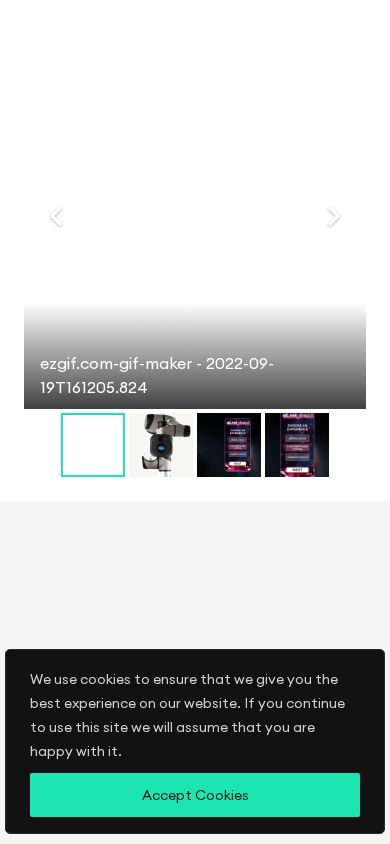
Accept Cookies (195, 795)
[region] (195, 746)
